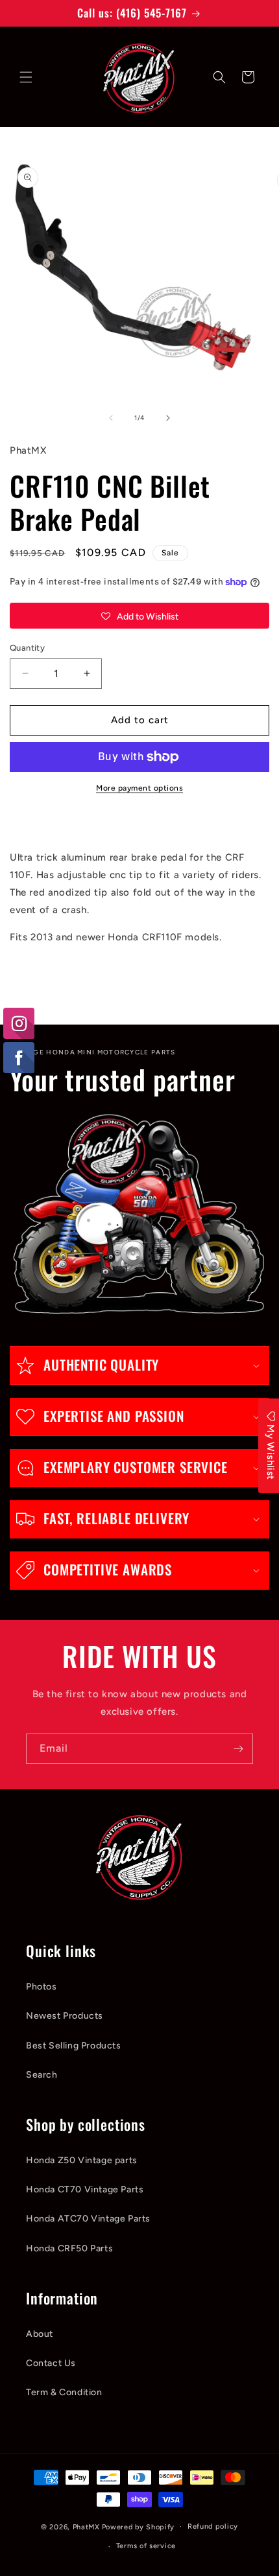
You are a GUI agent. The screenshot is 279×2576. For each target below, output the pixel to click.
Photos (42, 1987)
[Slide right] (168, 418)
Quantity (27, 648)
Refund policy (213, 2526)
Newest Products (65, 2016)
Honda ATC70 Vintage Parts (88, 2219)
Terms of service (146, 2546)
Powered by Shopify (139, 2526)
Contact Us (51, 2363)
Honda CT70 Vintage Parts (85, 2189)
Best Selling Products (74, 2046)
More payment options (139, 788)
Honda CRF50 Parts (69, 2248)
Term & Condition (64, 2392)
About (40, 2334)
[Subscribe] (238, 1749)
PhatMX (86, 2526)
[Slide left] (111, 418)
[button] (26, 77)
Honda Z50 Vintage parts (82, 2160)
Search (42, 2075)
